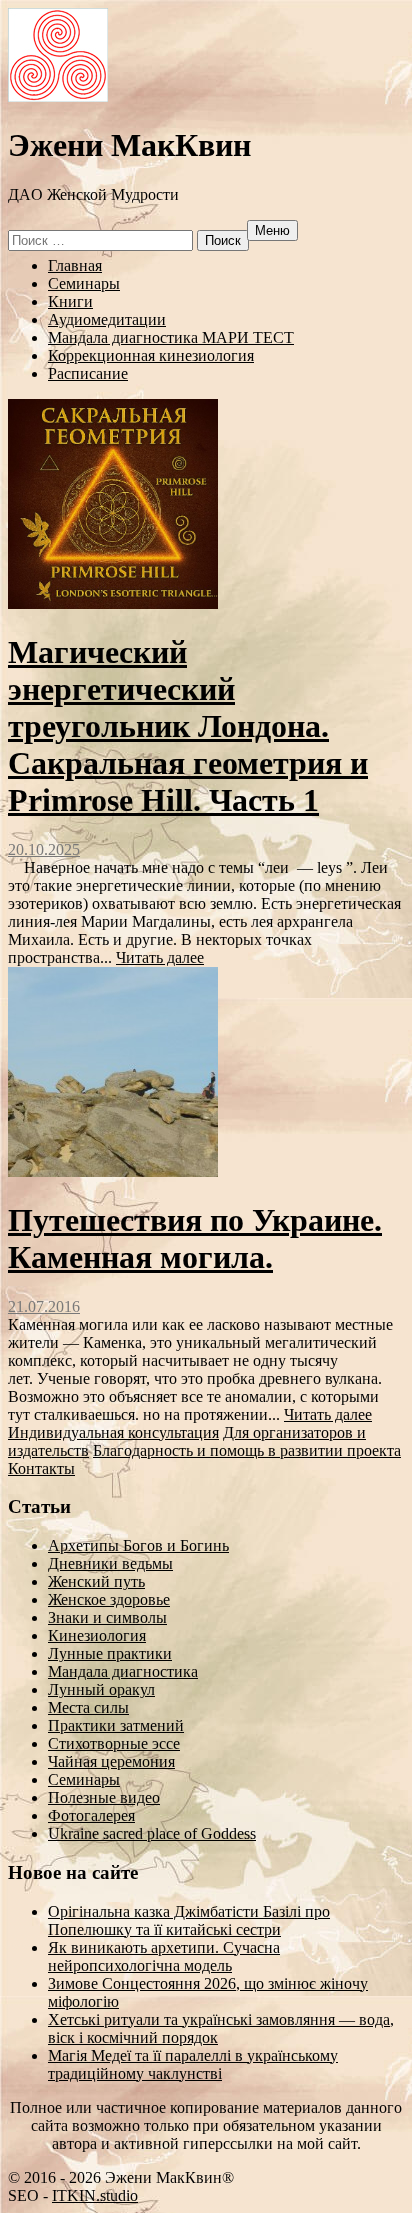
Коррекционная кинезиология (151, 355)
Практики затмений (116, 1725)
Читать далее (160, 957)
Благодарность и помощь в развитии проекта (247, 1450)
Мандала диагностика (123, 1671)
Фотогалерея (91, 1815)
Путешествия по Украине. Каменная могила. (195, 1238)
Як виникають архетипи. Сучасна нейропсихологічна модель (164, 1956)
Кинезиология (97, 1635)
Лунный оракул (101, 1689)
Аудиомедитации (107, 319)
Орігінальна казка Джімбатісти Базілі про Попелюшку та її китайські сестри (189, 1920)
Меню (272, 230)
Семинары (84, 283)
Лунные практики (110, 1653)
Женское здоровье (109, 1599)
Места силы (88, 1707)
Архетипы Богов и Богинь (138, 1545)
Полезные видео (104, 1797)
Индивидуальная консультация (113, 1432)
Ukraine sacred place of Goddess (152, 1833)
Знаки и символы (107, 1617)
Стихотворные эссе (114, 1743)
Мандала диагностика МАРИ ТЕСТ (171, 337)
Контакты (41, 1468)
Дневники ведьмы (110, 1563)
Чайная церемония (111, 1761)
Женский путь (96, 1581)
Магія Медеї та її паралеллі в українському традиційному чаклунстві (193, 2064)
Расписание (88, 373)
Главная (75, 265)
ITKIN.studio (95, 2195)
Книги (70, 301)
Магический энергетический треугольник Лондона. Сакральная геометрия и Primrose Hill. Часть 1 (188, 726)
